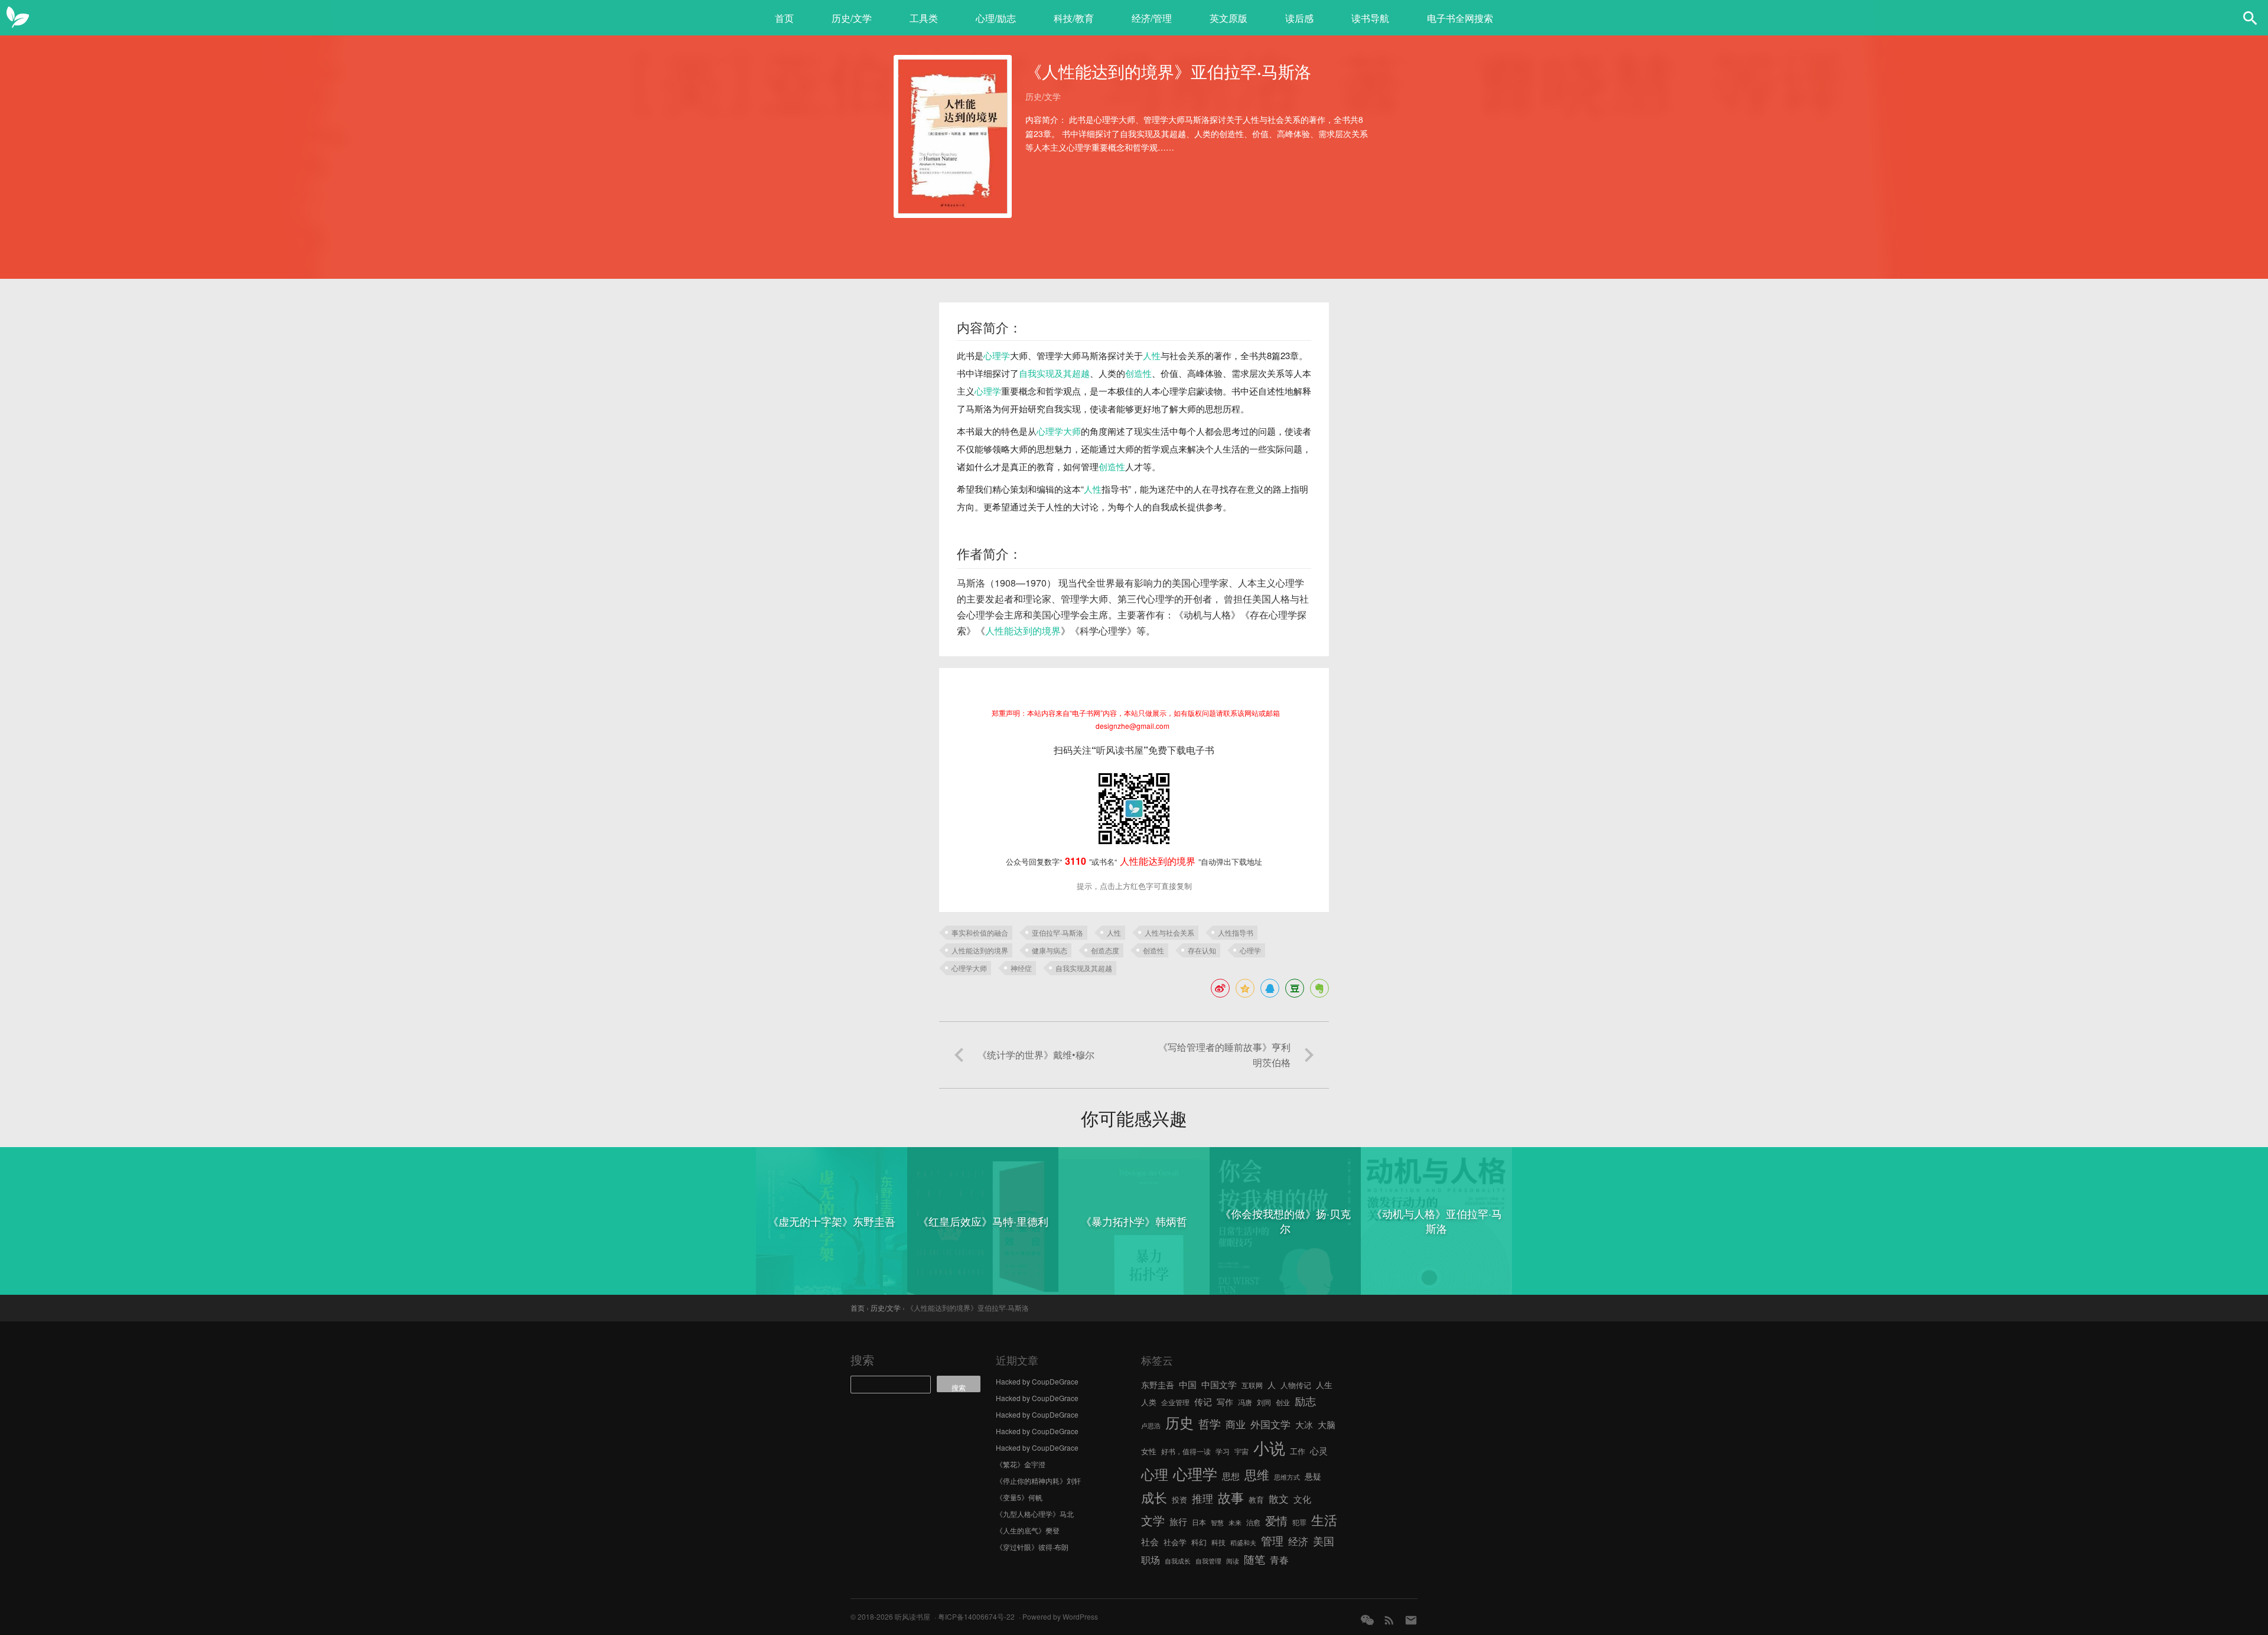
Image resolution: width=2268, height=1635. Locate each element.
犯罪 (1299, 1522)
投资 (1179, 1499)
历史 (1179, 1422)
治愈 (1253, 1522)
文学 (1153, 1520)
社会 (1150, 1541)
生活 (1324, 1519)
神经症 (1021, 968)
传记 (1203, 1401)
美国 (1324, 1540)
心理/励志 (996, 18)
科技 (1218, 1542)
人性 (1152, 355)
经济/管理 (1152, 18)
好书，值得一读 (1186, 1451)
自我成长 (1178, 1561)
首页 (784, 18)
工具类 (924, 18)
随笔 (1254, 1559)
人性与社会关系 (1169, 932)
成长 (1154, 1497)
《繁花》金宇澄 (1021, 1464)
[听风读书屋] (18, 18)
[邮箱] (1411, 1620)
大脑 (1327, 1424)
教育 (1256, 1499)
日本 (1199, 1522)
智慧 (1217, 1522)
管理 (1272, 1540)
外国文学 (1270, 1424)
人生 (1324, 1385)
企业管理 (1175, 1402)
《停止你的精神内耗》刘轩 (1038, 1481)
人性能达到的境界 (1023, 631)
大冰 (1304, 1424)
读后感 (1299, 18)
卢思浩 (1151, 1426)
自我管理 (1208, 1561)
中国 (1188, 1384)
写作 (1225, 1402)
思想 (1231, 1476)
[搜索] (2250, 18)
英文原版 (1228, 18)
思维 (1257, 1474)
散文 (1279, 1498)
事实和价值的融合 (980, 932)
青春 (1279, 1559)
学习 (1223, 1451)
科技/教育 (1074, 18)
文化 (1302, 1499)
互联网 (1252, 1385)
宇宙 (1241, 1451)
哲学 (1210, 1424)
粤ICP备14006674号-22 (976, 1616)
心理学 (997, 355)
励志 (1305, 1401)
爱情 (1276, 1520)
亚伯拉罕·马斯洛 (1058, 932)
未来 (1235, 1522)
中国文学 (1219, 1384)
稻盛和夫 (1243, 1543)
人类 (1149, 1402)
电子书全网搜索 (1460, 18)
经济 (1298, 1541)
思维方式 (1287, 1477)
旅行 (1178, 1521)
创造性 (1138, 373)
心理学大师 (1059, 431)
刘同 (1264, 1402)
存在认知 (1202, 950)
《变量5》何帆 (1019, 1497)
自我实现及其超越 (1054, 373)
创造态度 (1105, 950)
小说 (1269, 1447)
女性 (1149, 1451)
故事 (1231, 1497)
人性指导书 (1236, 932)
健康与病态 (1050, 950)
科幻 (1199, 1542)
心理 (1155, 1474)
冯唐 (1245, 1402)
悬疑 (1313, 1476)
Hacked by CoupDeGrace (1037, 1381)
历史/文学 (852, 18)
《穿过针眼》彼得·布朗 (1032, 1547)
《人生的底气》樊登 (1028, 1530)
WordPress (1080, 1616)
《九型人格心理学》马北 (1035, 1514)
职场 (1151, 1559)
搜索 (862, 1359)
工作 (1298, 1451)
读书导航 (1370, 18)
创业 (1283, 1402)
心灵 (1319, 1450)
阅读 (1233, 1561)
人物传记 (1296, 1385)
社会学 (1175, 1542)
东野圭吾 (1158, 1385)
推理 (1203, 1498)
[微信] (1367, 1620)
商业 (1236, 1424)
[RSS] (1389, 1620)
